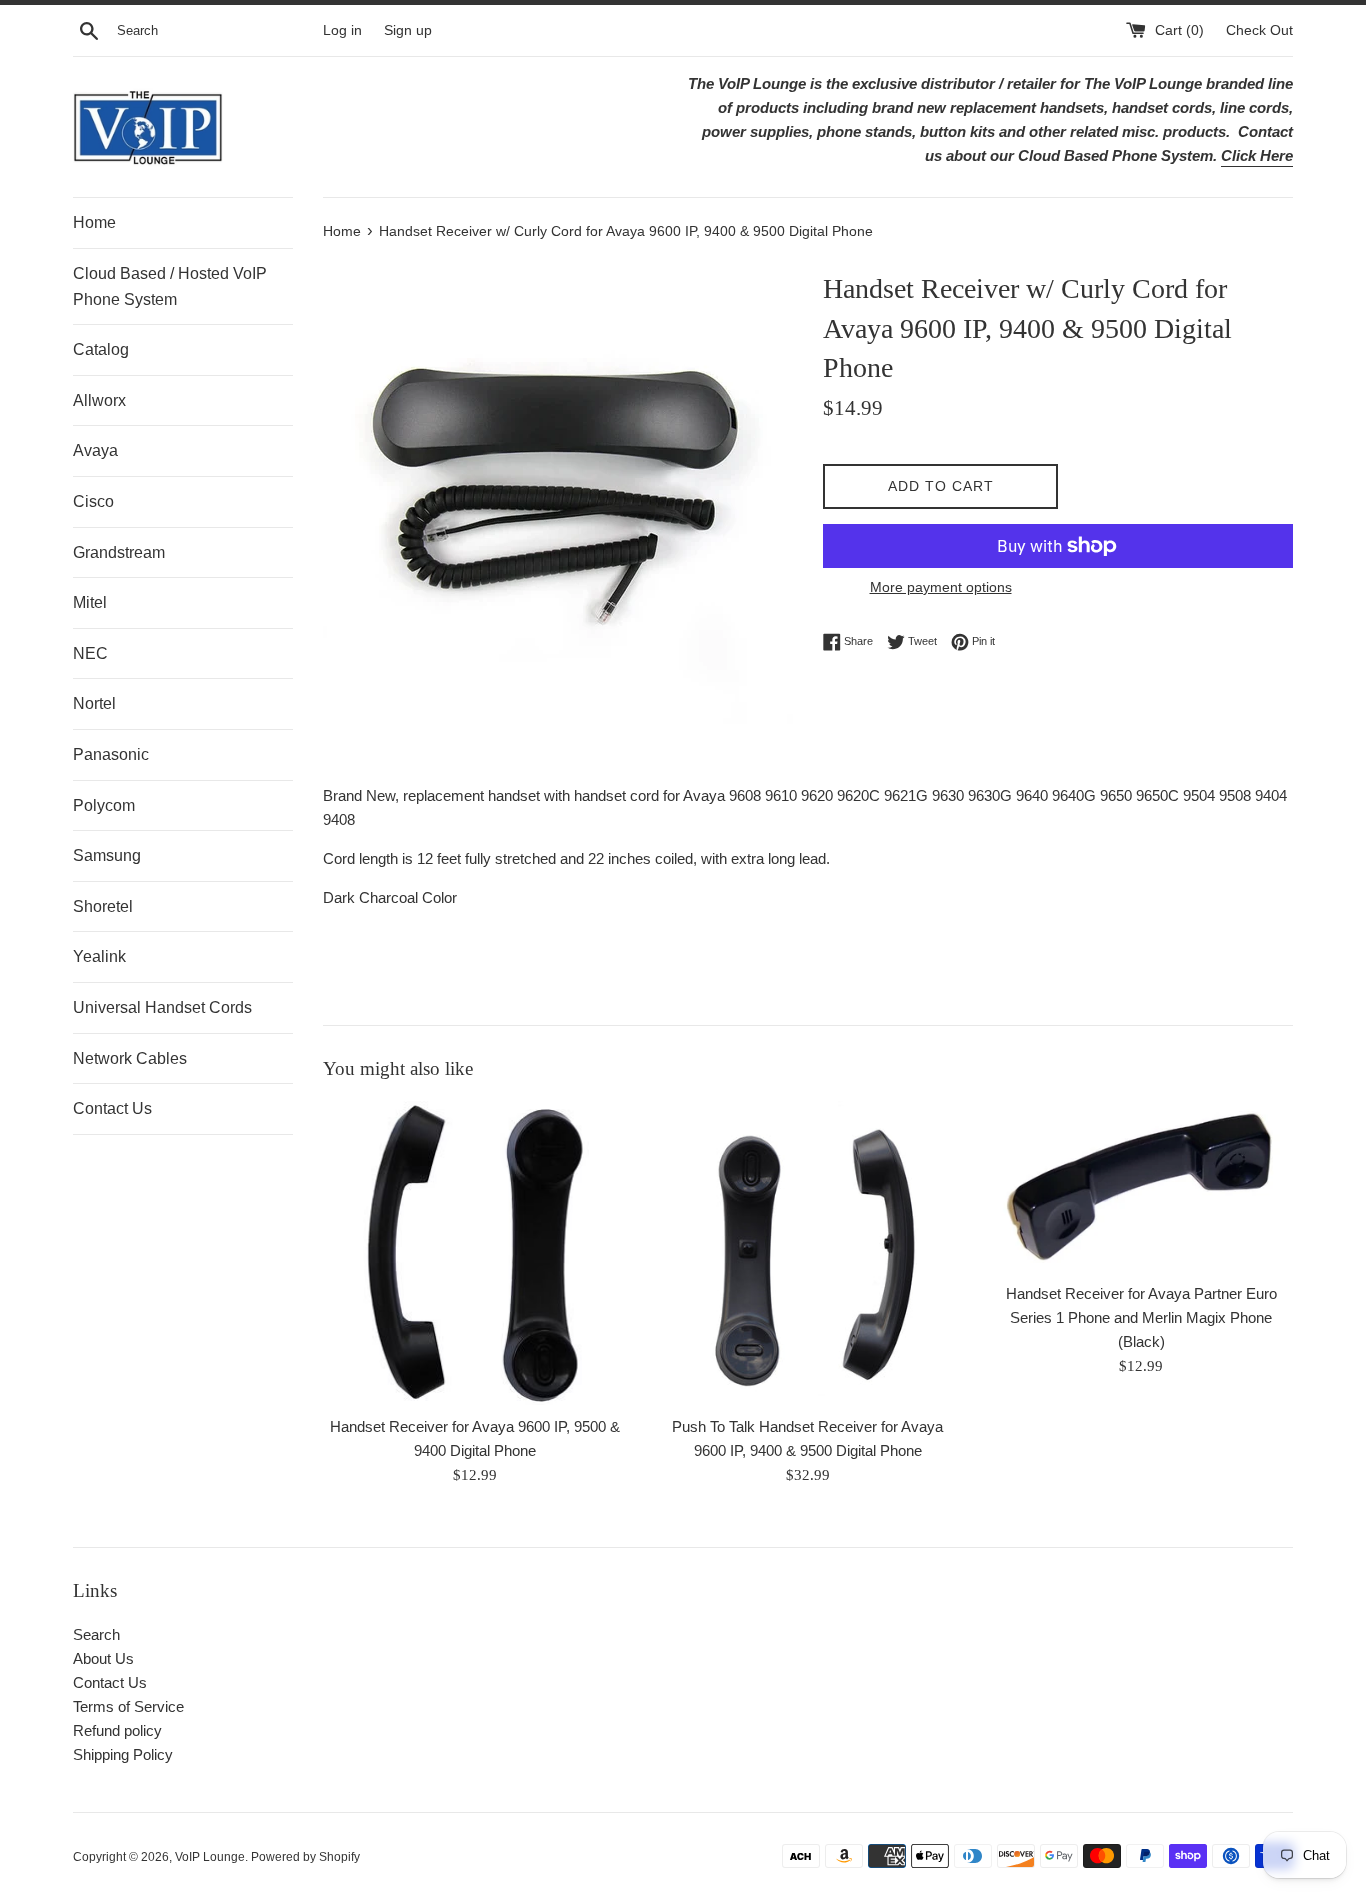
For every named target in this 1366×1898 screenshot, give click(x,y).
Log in (342, 30)
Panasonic (111, 754)
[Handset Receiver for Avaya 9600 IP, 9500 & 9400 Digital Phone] (474, 1252)
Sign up (408, 30)
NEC (90, 653)
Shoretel (103, 906)
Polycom (104, 805)
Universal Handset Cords (162, 1007)
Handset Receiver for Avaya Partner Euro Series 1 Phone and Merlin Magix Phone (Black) (1141, 1317)
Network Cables (130, 1058)
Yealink (99, 956)
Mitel (90, 602)
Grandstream (119, 552)
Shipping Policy (123, 1754)
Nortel (94, 703)
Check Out (1259, 30)
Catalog (101, 349)
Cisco (93, 501)
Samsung (107, 855)
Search (96, 1634)
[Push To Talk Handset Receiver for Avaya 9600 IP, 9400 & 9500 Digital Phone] (807, 1252)
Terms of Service (128, 1706)
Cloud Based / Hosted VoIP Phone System (170, 286)
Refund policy (117, 1730)
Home (94, 222)
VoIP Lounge (210, 1857)
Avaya (95, 450)
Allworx (99, 400)
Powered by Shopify (305, 1857)
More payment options (941, 587)
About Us (103, 1658)
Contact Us (112, 1108)
